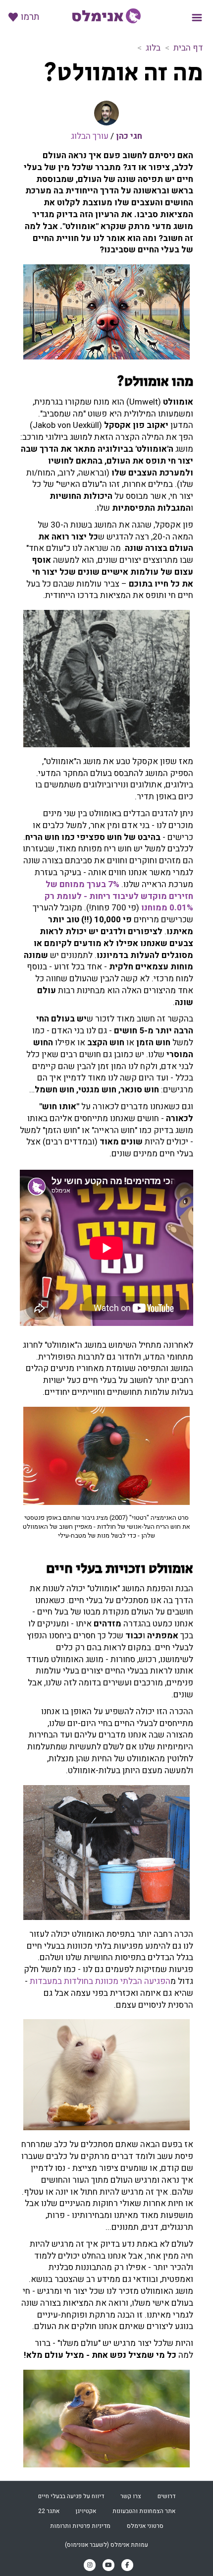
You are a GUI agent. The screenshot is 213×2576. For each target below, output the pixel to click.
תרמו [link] (30, 17)
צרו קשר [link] (131, 2496)
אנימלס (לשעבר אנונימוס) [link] (97, 2545)
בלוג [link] (153, 48)
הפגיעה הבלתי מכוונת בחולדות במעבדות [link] (100, 1981)
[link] (106, 16)
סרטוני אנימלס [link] (145, 2526)
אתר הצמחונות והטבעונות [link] (144, 2511)
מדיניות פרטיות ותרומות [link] (80, 2526)
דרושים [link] (166, 2496)
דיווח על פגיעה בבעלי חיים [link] (71, 2496)
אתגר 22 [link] (49, 2511)
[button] (197, 18)
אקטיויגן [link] (86, 2511)
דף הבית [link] (188, 48)
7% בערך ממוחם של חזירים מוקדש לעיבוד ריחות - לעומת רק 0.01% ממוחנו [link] (119, 896)
